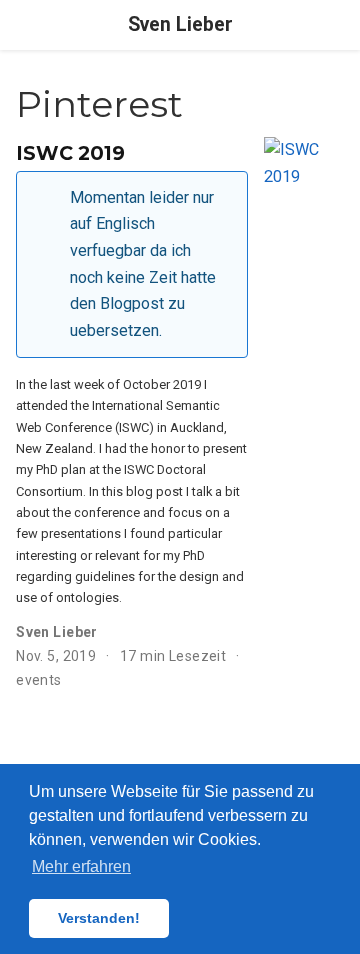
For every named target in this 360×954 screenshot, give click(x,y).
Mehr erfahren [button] (81, 866)
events (39, 680)
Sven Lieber (180, 24)
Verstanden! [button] (99, 918)
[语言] (342, 25)
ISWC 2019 (70, 153)
